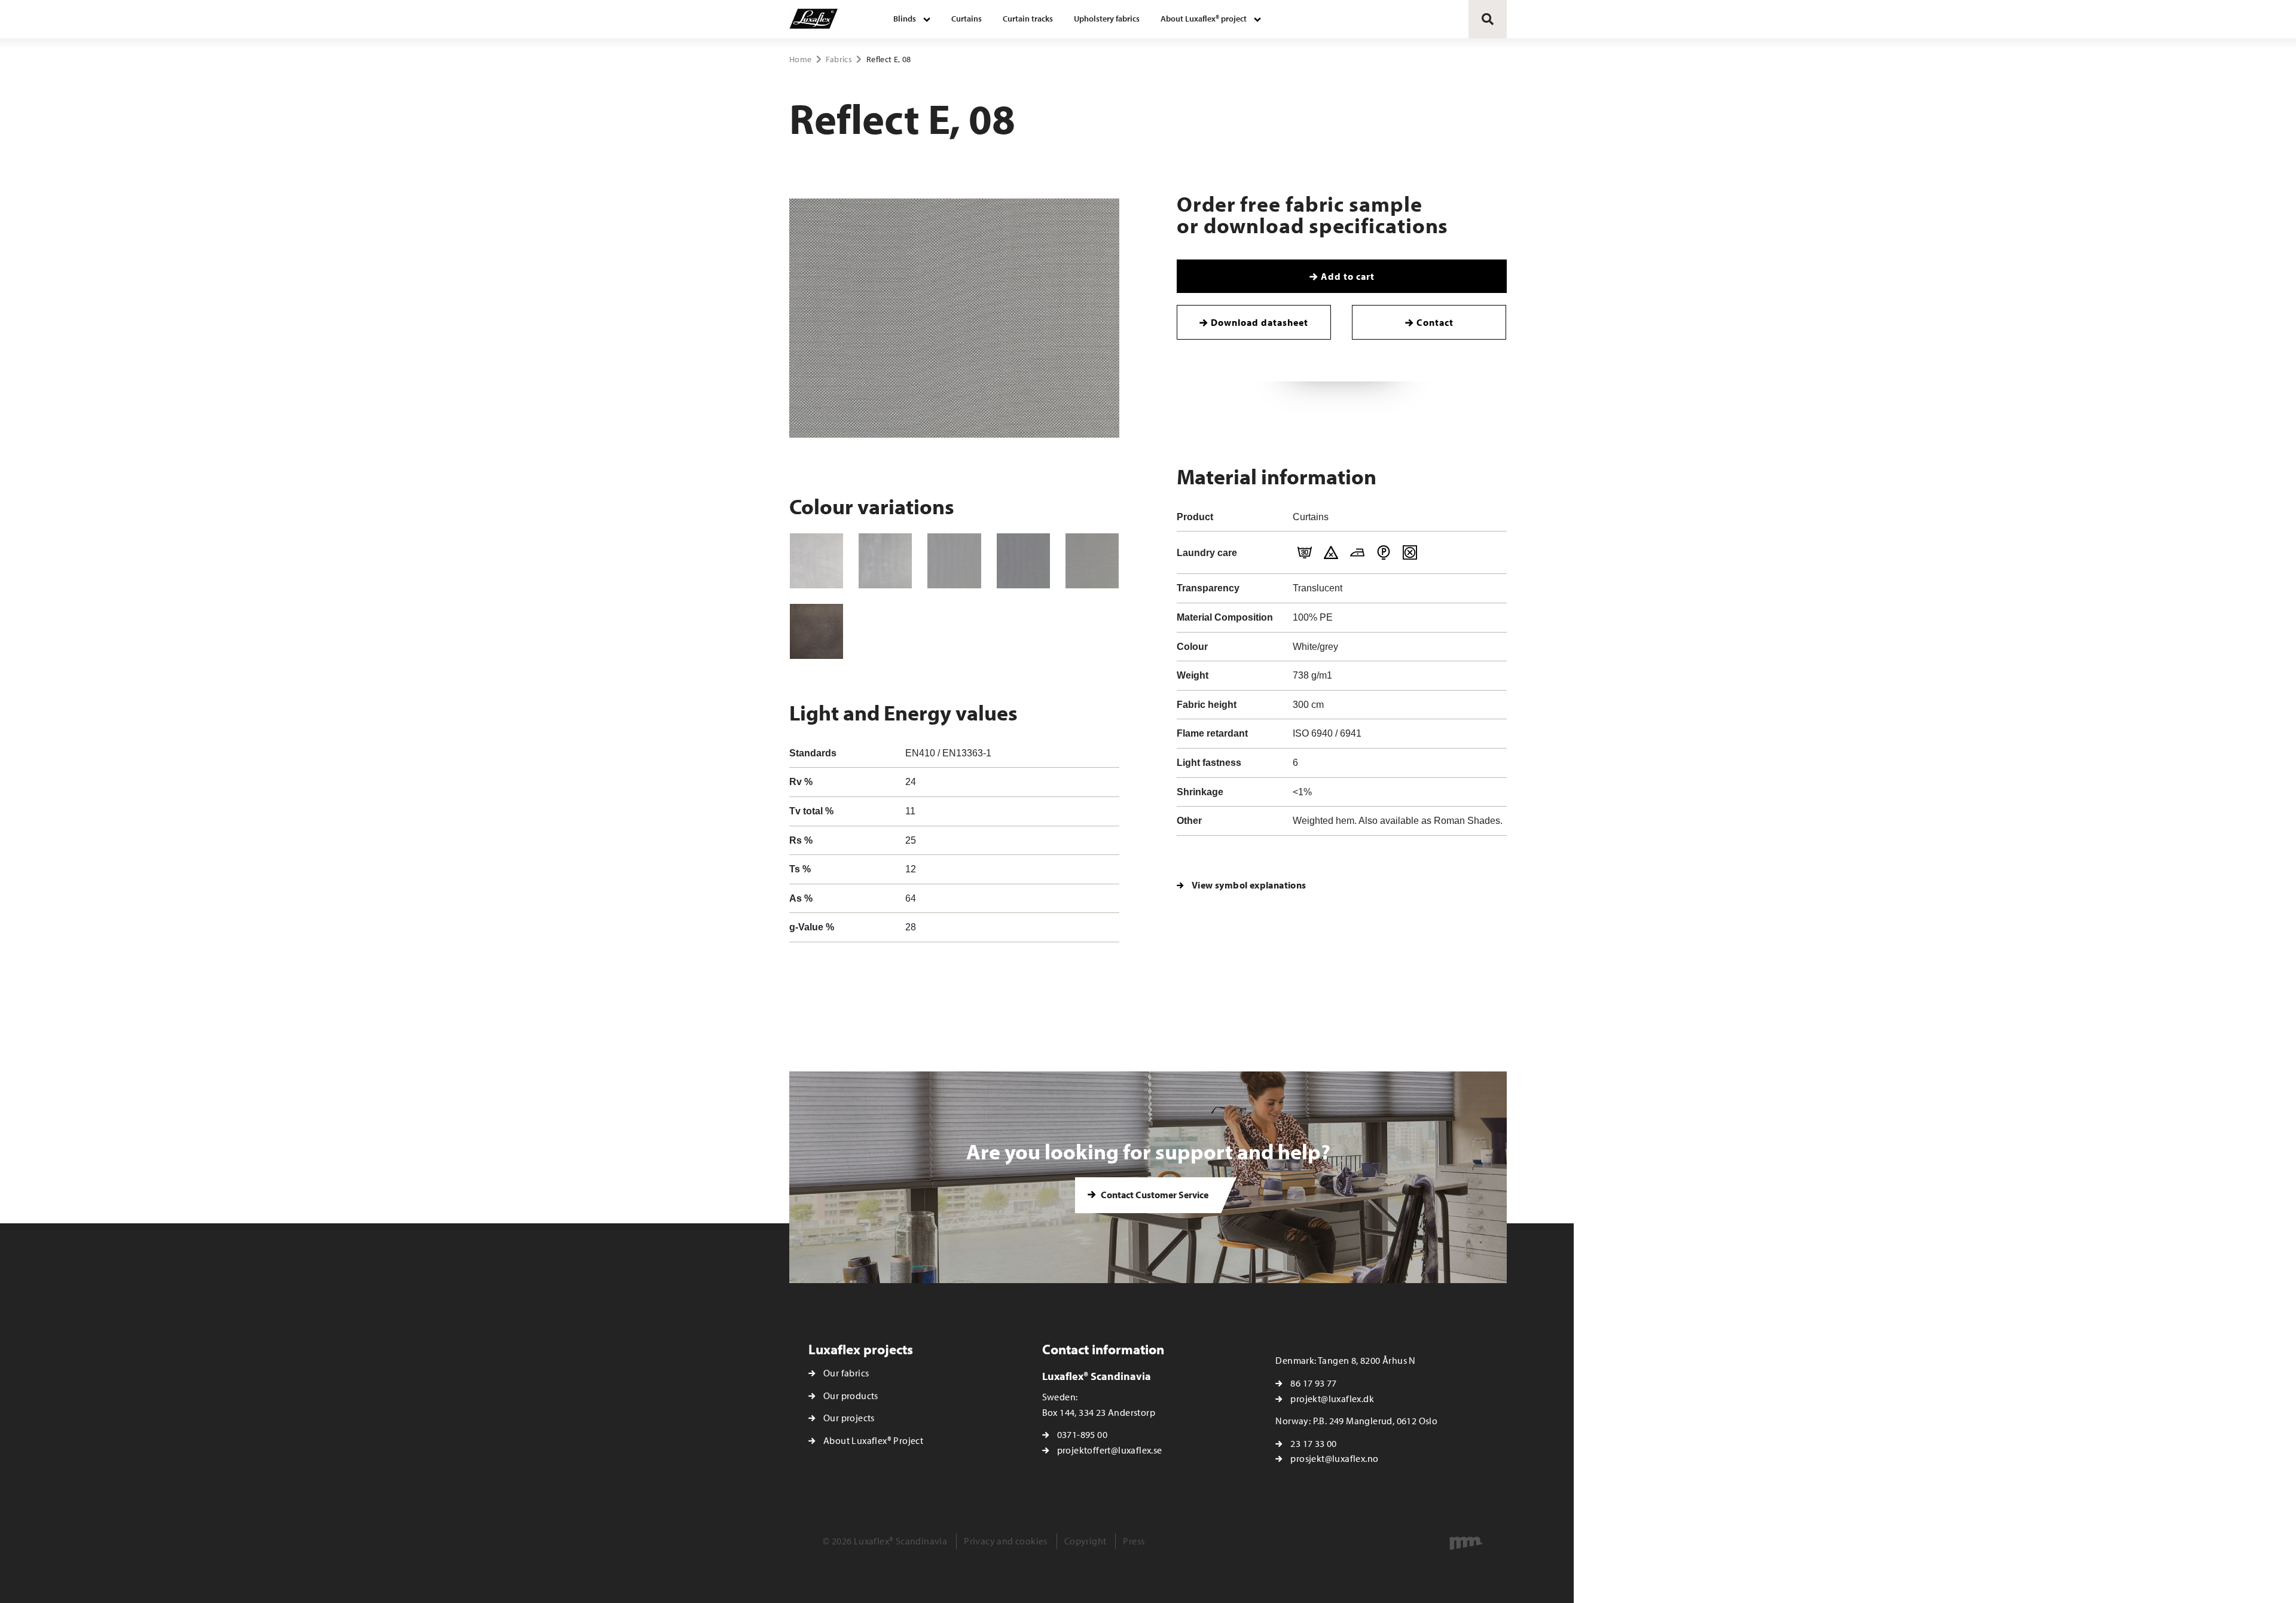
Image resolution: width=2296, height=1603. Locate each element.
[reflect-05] (885, 561)
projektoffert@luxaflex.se (1110, 1450)
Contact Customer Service (1154, 1195)
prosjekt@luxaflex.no (1334, 1458)
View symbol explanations (1249, 885)
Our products (851, 1396)
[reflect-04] (816, 561)
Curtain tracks (1028, 19)
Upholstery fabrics (1107, 19)
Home (800, 59)
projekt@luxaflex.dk (1332, 1399)
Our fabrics (846, 1373)
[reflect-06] (954, 561)
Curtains (967, 19)
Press (1134, 1541)
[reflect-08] (1092, 561)
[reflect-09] (816, 631)
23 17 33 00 (1313, 1443)
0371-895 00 (1082, 1434)
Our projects (849, 1418)
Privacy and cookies (1006, 1541)
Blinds (905, 19)
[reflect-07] (1023, 561)
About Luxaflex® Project (873, 1440)
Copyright (1086, 1541)
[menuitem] (912, 19)
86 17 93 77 (1313, 1383)
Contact (1435, 322)
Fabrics (839, 59)
